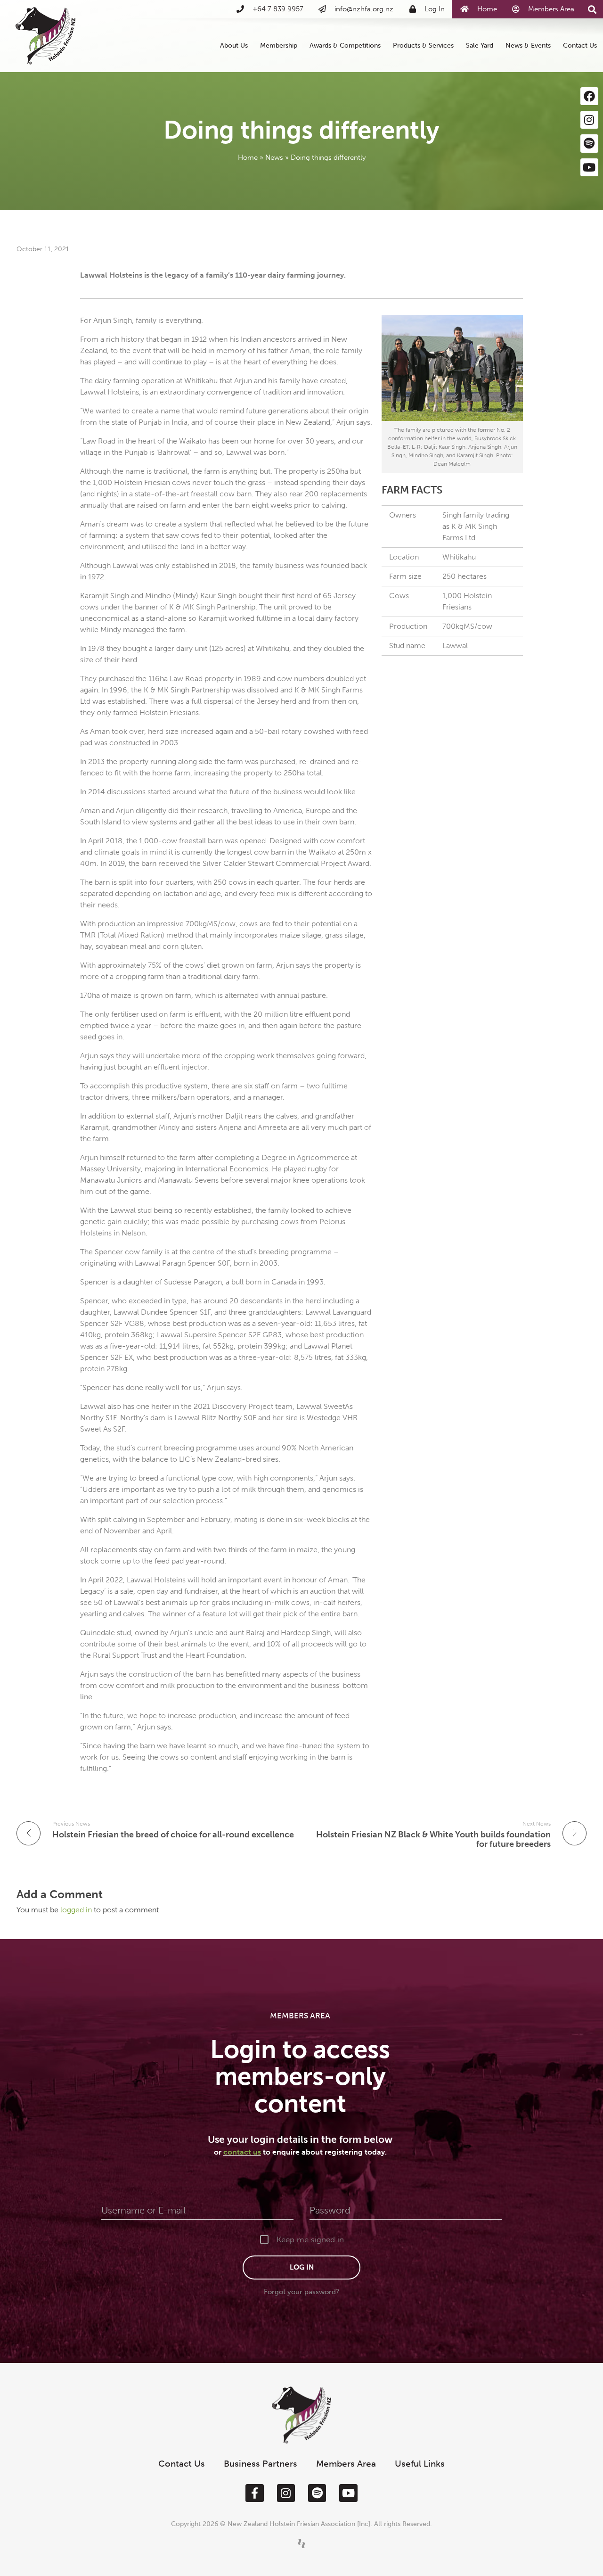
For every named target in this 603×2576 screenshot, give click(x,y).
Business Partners (261, 2464)
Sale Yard (480, 45)
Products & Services (423, 45)
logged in (77, 1910)
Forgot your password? (301, 2292)
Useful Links (420, 2464)
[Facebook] (589, 96)
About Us (234, 45)
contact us (242, 2152)
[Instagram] (589, 120)
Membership (279, 45)
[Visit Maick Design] (301, 2543)
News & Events (528, 45)
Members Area (346, 2464)
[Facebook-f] (254, 2493)
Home (248, 157)
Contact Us (580, 45)
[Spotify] (589, 143)
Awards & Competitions (345, 45)
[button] (592, 10)
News (274, 157)
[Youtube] (589, 167)
